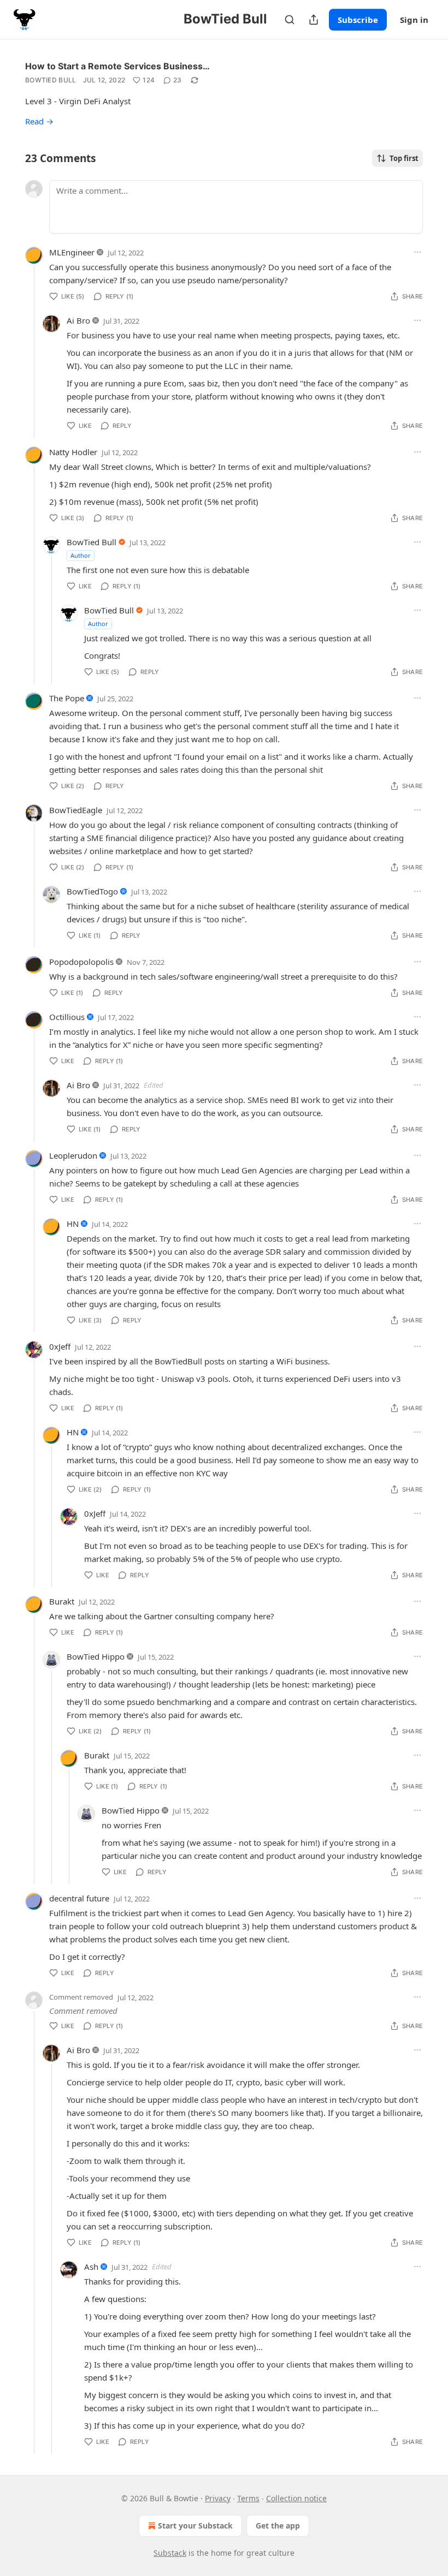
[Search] (290, 20)
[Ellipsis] (417, 252)
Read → (39, 121)
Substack (170, 2553)
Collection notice (296, 2498)
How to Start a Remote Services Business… (117, 66)
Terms (248, 2498)
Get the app (278, 2526)
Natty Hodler (73, 452)
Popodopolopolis (81, 962)
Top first (404, 158)
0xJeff (60, 1346)
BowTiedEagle (76, 810)
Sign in (414, 20)
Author (81, 555)
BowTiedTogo (92, 891)
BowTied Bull (51, 80)
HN (73, 1224)
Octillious (67, 1017)
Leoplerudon (73, 1155)
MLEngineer (72, 252)
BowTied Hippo (96, 1656)
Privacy (218, 2498)
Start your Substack (195, 2526)
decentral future (79, 1898)
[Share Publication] (314, 20)
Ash (91, 2267)
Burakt (62, 1601)
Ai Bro (78, 320)
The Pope (67, 698)
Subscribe (358, 20)
